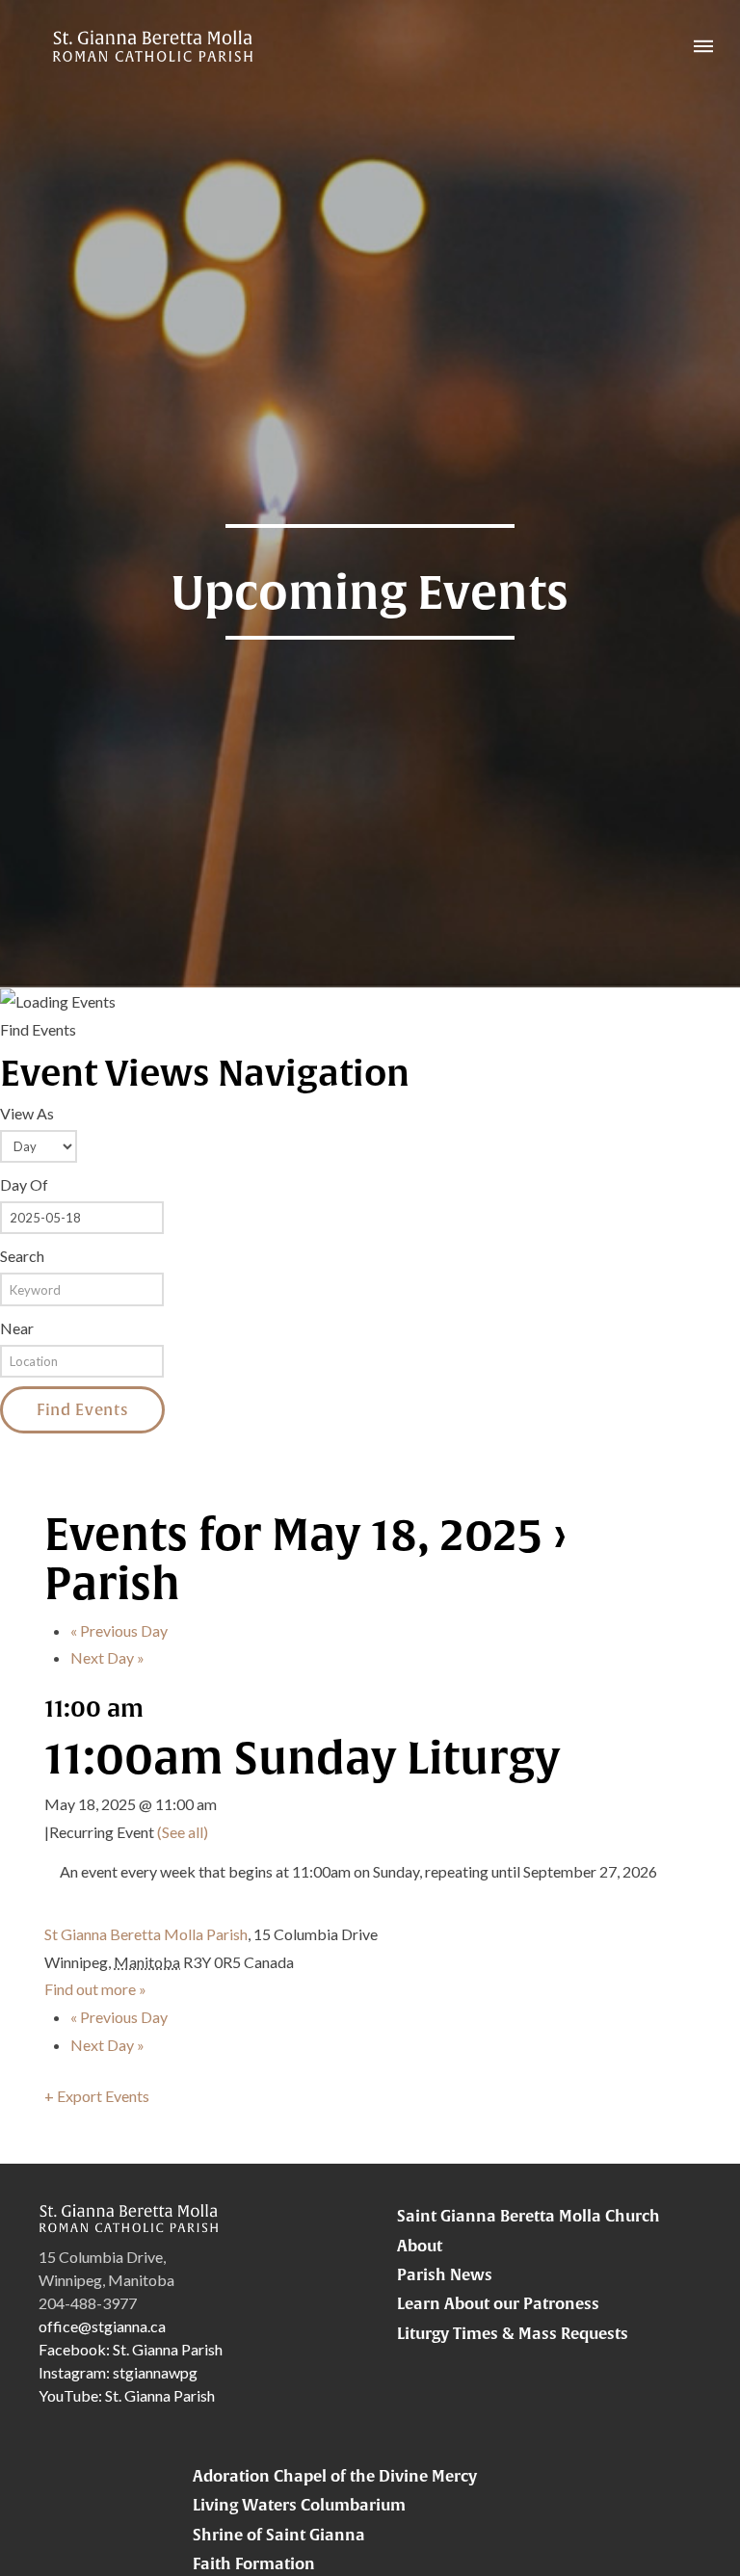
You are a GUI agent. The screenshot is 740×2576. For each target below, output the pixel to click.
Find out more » (95, 1989)
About (420, 2246)
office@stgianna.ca (102, 2326)
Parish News (445, 2274)
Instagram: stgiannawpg (118, 2372)
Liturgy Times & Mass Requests (513, 2333)
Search (22, 1256)
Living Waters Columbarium (299, 2505)
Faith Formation (254, 2563)
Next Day (107, 1657)
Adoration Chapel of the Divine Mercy (335, 2476)
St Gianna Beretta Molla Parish (146, 1934)
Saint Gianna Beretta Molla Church (529, 2216)
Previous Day (119, 1630)
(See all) (183, 1832)
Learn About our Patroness (498, 2303)
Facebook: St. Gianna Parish (131, 2349)
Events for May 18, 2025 (293, 1534)
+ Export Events (97, 2096)
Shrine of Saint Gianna (279, 2535)
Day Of (24, 1184)
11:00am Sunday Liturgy (302, 1757)
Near (17, 1328)
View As (27, 1113)
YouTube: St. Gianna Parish (127, 2395)
